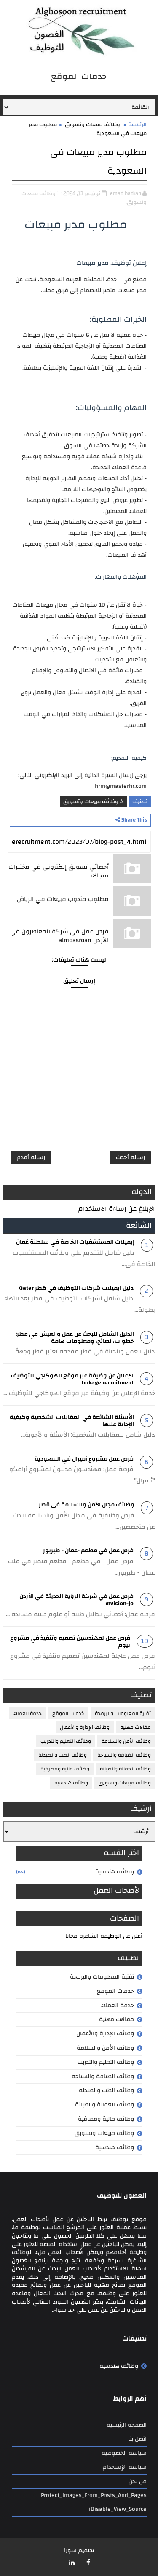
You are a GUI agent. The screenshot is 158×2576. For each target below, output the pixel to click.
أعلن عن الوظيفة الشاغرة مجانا (104, 1936)
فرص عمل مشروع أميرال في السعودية (84, 1459)
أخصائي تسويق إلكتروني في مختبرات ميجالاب (59, 871)
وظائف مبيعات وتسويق (92, 124)
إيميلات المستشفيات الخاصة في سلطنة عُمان (75, 1242)
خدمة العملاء (28, 1713)
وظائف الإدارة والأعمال (85, 1727)
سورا (70, 2550)
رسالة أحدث (130, 1157)
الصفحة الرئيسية (127, 2425)
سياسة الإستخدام (125, 2467)
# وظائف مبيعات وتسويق (94, 801)
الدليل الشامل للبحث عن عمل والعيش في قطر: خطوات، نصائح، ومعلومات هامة (75, 1338)
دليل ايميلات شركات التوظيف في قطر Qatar (76, 1288)
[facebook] (88, 2563)
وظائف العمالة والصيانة (125, 1769)
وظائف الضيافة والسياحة (124, 1755)
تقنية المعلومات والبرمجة (123, 1713)
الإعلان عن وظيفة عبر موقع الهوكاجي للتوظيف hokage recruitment (72, 1379)
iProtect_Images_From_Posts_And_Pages (93, 2495)
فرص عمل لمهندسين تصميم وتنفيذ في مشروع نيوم (70, 1642)
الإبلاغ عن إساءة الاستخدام (117, 1209)
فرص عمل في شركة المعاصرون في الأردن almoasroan (59, 936)
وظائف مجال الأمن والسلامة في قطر (87, 1505)
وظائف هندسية (71, 1783)
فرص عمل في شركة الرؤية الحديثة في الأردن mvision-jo (76, 1600)
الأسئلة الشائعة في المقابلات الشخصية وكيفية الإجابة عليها (72, 1421)
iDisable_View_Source (118, 2509)
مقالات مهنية (135, 1727)
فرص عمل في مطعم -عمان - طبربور (88, 1551)
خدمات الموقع (68, 1713)
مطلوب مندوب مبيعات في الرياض (63, 899)
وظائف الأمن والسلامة (126, 1741)
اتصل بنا (137, 2439)
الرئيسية (137, 124)
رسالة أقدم (31, 1157)
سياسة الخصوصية (124, 2453)
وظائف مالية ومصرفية (65, 1769)
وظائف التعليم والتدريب (66, 1741)
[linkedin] (72, 2563)
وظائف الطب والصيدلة (63, 1755)
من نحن (138, 2481)
